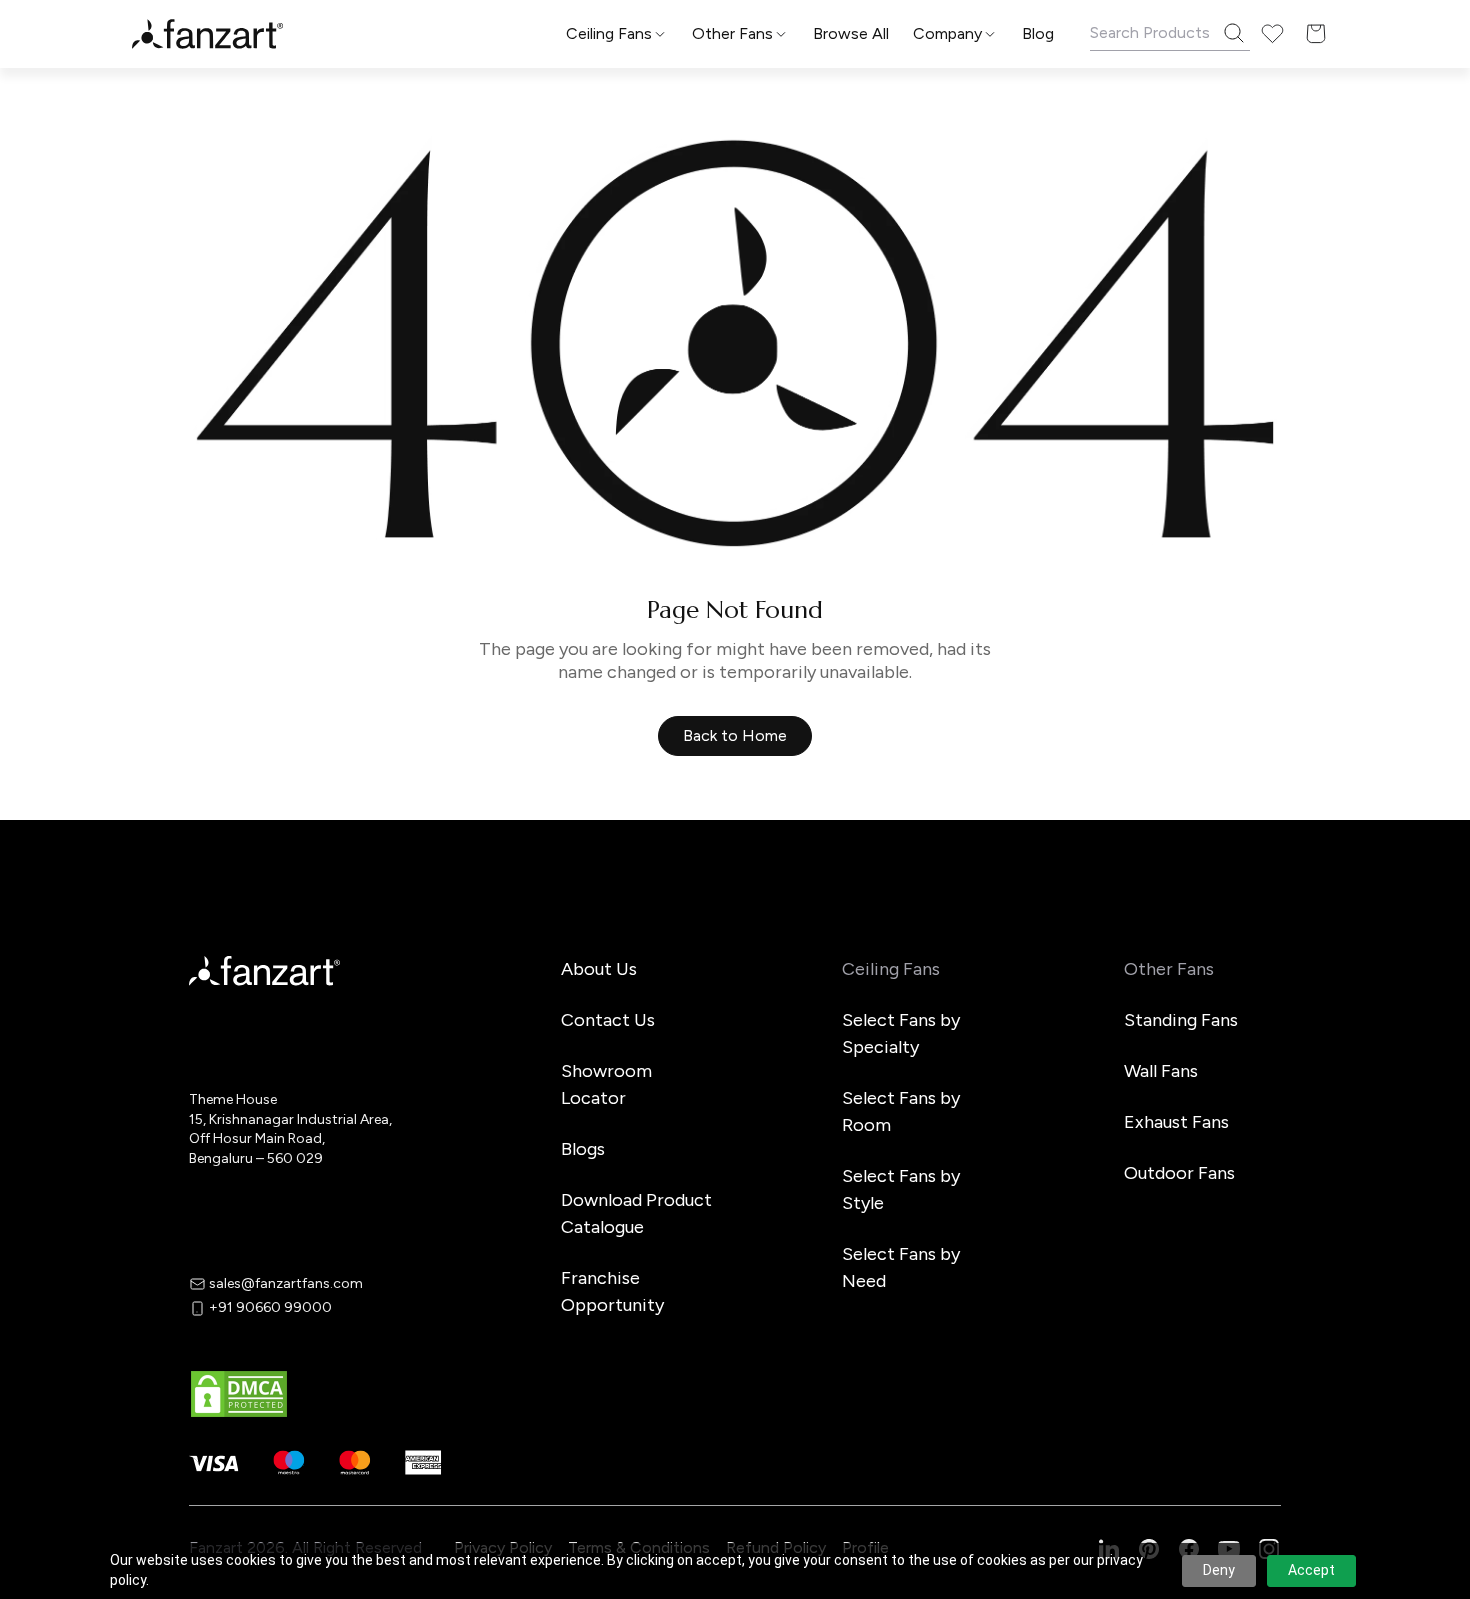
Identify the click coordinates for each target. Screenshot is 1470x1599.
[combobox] (735, 975)
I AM (537, 927)
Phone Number (575, 770)
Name (542, 691)
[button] (735, 1047)
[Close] (969, 491)
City (537, 848)
